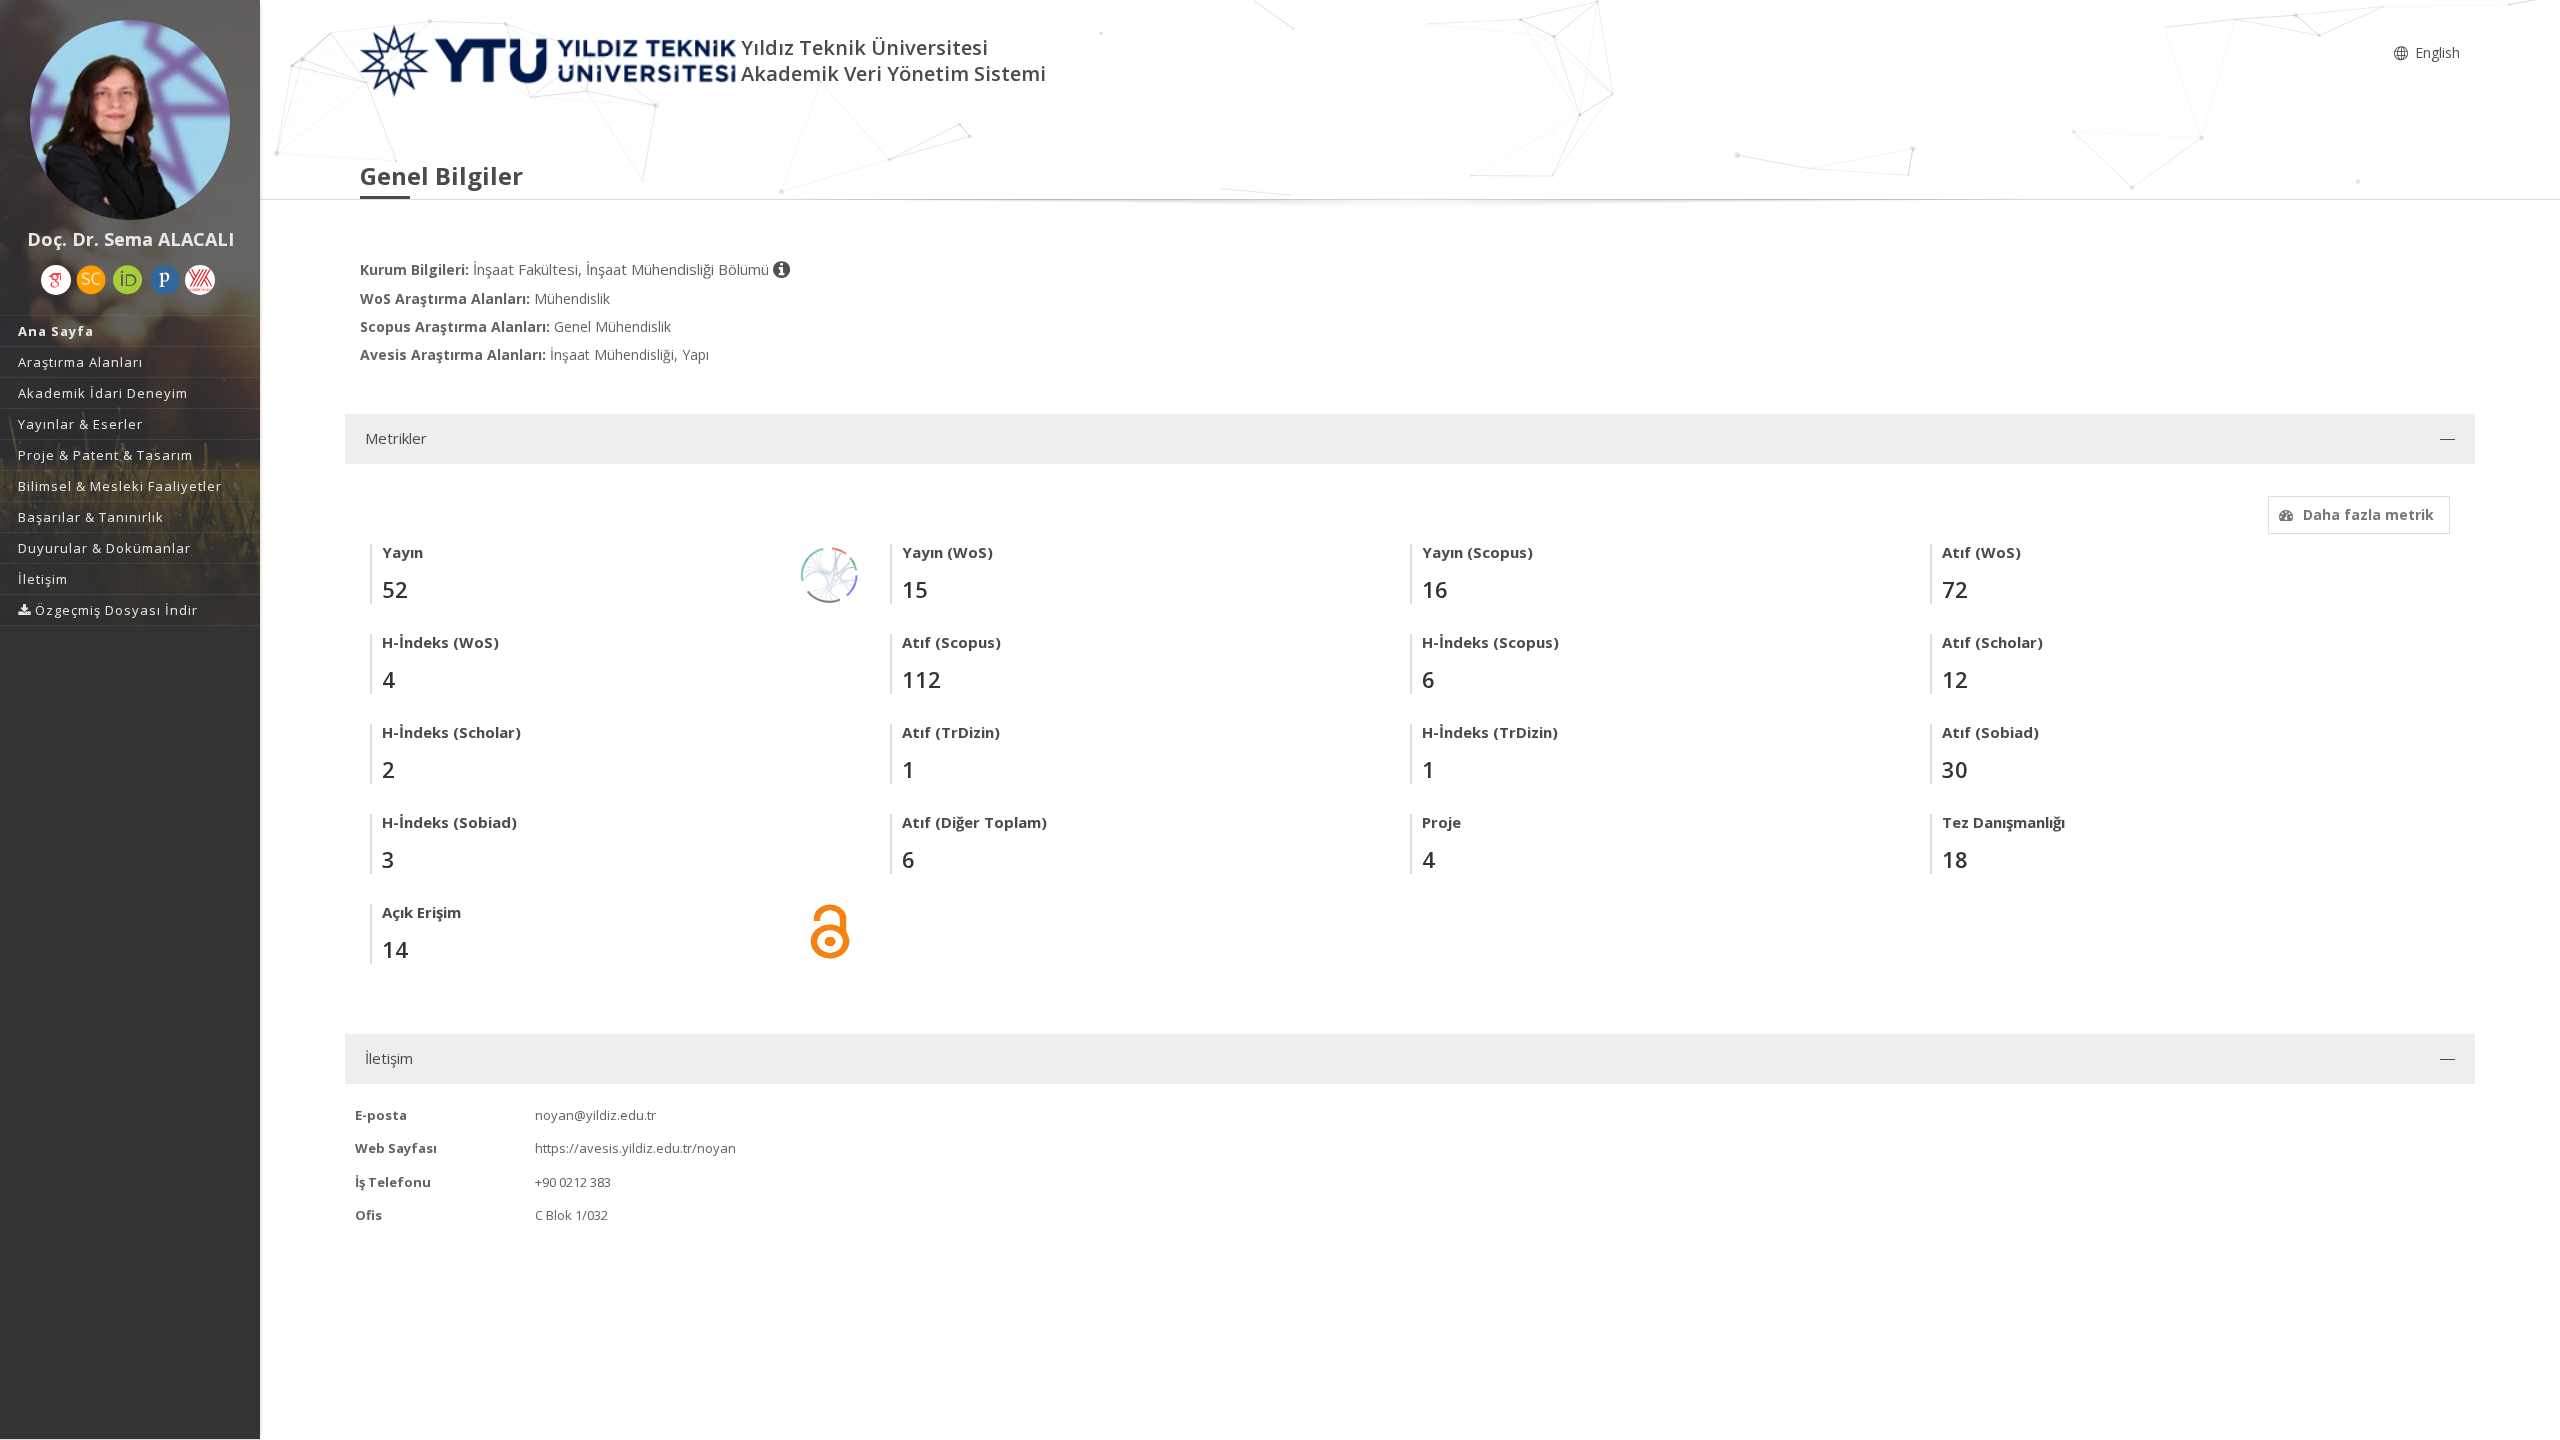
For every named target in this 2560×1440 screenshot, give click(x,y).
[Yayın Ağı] (830, 573)
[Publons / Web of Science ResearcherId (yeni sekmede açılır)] (165, 280)
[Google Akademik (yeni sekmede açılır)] (56, 280)
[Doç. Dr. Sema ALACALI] (130, 120)
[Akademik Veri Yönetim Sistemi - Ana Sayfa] (550, 59)
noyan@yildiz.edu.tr (595, 1115)
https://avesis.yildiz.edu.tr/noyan (635, 1148)
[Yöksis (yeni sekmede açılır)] (200, 280)
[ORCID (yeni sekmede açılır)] (128, 280)
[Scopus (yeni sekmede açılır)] (91, 280)
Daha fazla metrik (2368, 514)
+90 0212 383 (573, 1182)
